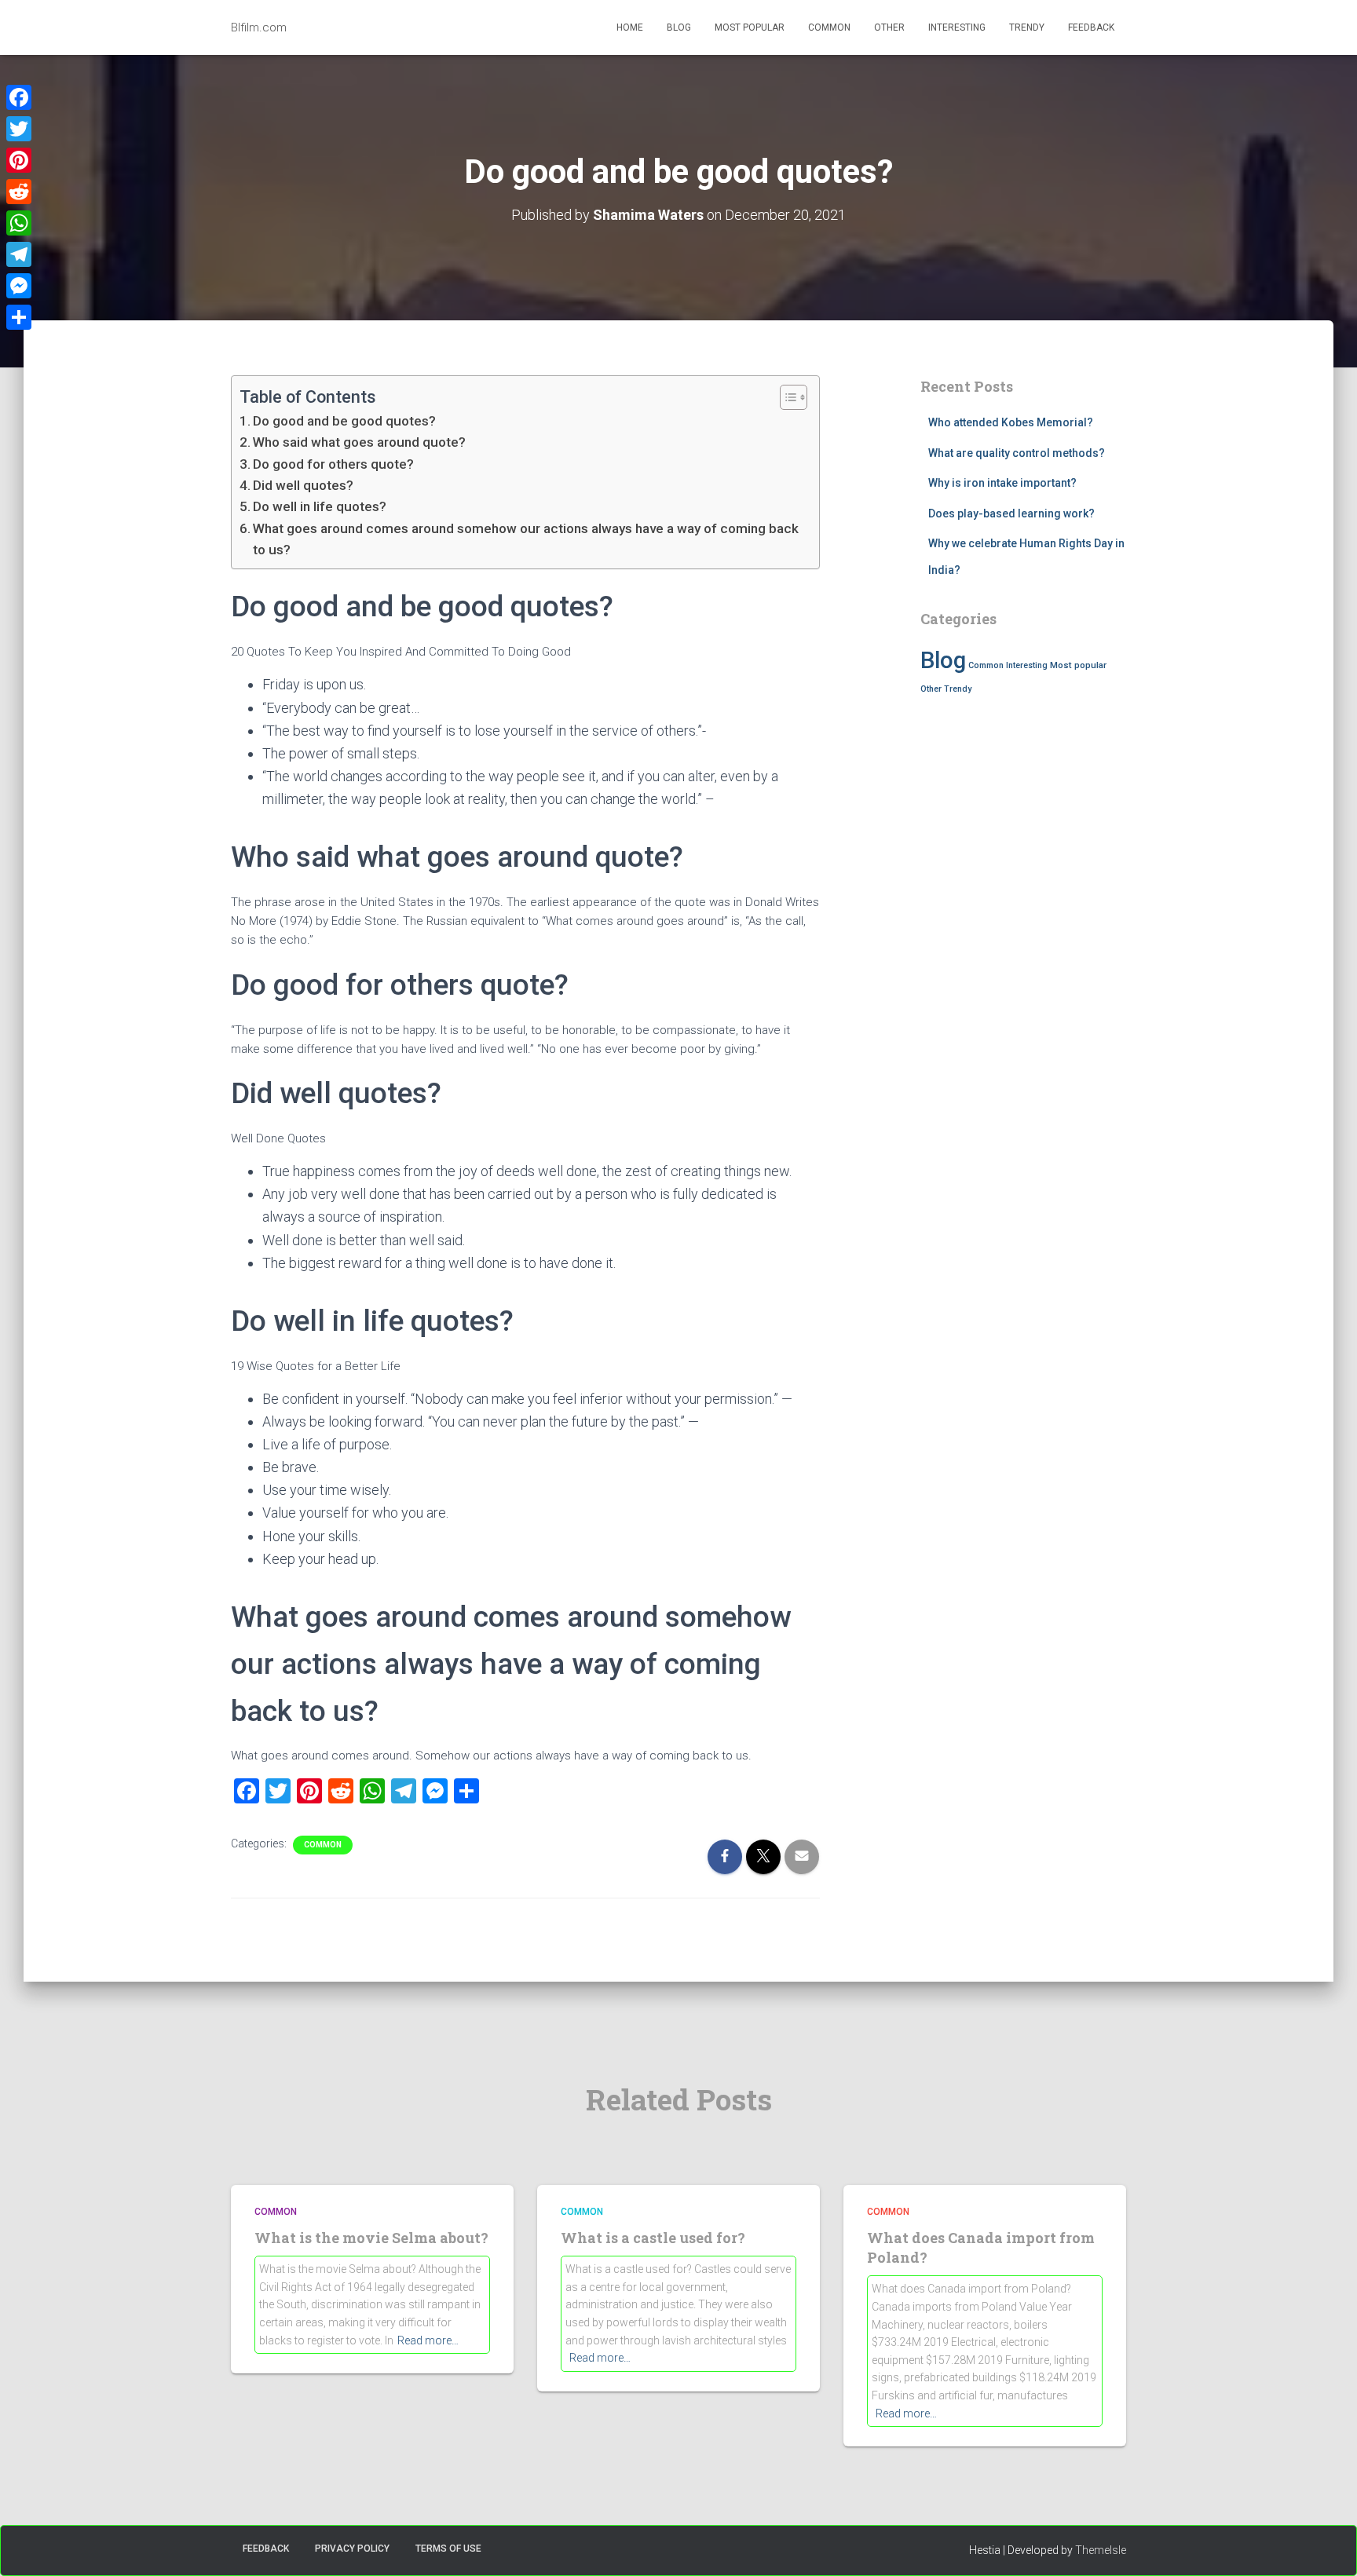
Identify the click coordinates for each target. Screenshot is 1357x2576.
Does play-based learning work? (1011, 513)
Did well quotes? (303, 485)
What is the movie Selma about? (371, 2238)
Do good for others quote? (333, 464)
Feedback (1091, 27)
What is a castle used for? (653, 2238)
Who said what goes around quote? (359, 442)
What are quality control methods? (1017, 453)
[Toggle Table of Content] (786, 397)
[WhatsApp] (19, 223)
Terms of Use (448, 2549)
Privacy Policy (352, 2549)
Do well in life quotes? (320, 506)
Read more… (428, 2340)
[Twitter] (19, 129)
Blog (679, 27)
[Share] (19, 317)
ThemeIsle (1101, 2550)
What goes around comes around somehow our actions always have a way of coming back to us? (526, 539)
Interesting (957, 27)
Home (630, 27)
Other (889, 27)
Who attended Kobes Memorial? (1011, 422)
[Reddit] (19, 192)
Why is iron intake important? (1002, 483)
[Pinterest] (19, 160)
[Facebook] (19, 97)
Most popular (750, 27)
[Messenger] (19, 286)
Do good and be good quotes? (344, 421)
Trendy (1027, 27)
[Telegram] (19, 254)
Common (829, 27)
